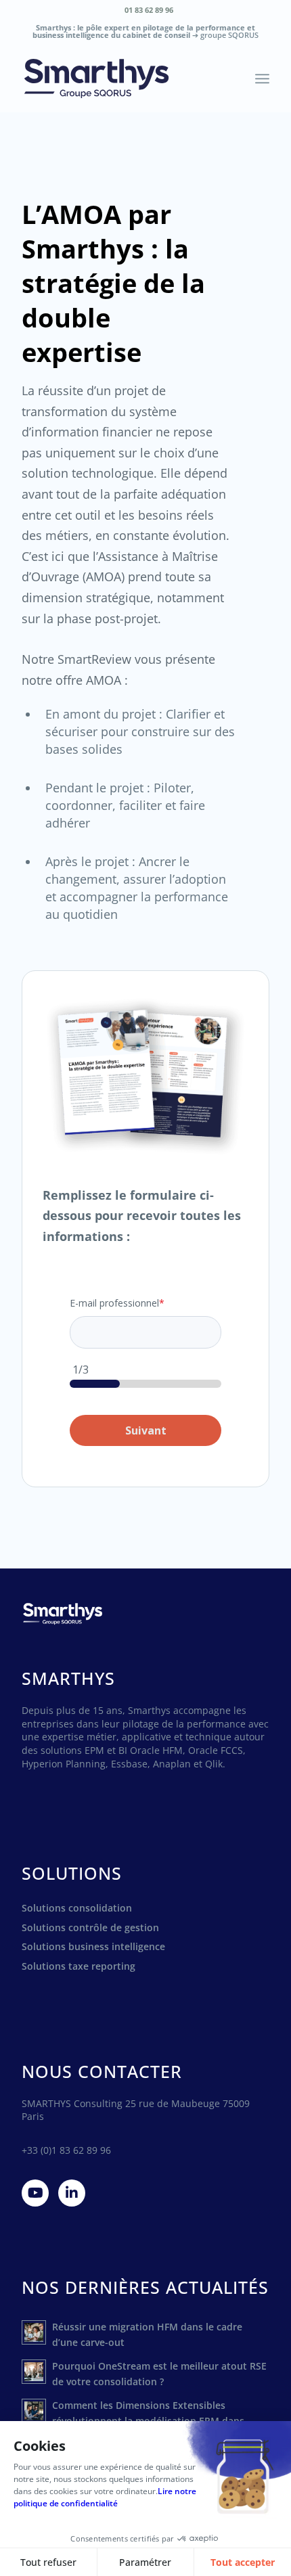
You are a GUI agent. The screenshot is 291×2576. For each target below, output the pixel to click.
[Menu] (262, 78)
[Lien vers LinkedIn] (72, 2193)
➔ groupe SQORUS (225, 35)
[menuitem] (149, 10)
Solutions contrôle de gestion (90, 1927)
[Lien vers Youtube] (35, 2193)
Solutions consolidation (77, 1908)
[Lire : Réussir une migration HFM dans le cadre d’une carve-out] (34, 2332)
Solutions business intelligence (93, 1946)
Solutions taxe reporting (79, 1966)
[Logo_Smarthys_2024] (120, 78)
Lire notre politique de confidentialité (105, 2497)
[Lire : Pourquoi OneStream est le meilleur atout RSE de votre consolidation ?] (34, 2372)
